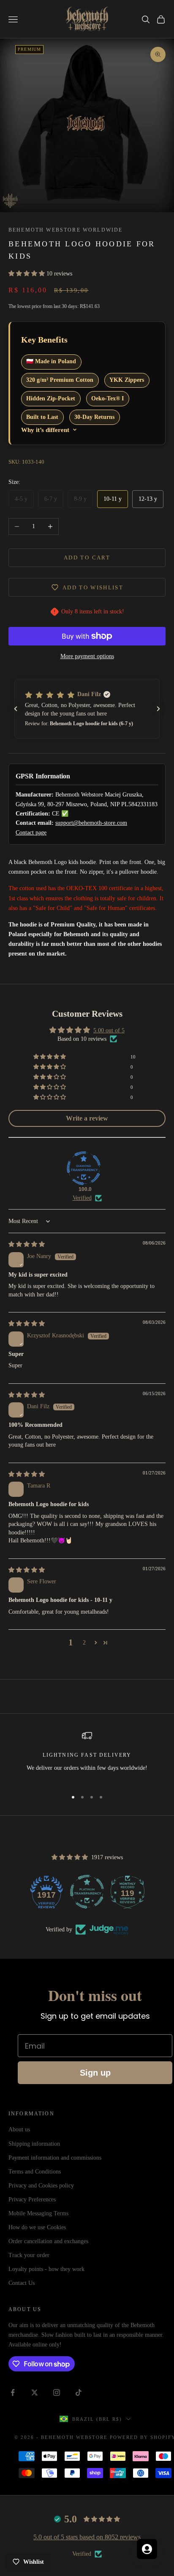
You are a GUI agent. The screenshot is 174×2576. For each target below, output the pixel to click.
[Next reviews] (158, 709)
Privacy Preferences (32, 2199)
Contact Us (22, 2283)
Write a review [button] (87, 1118)
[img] (27, 1244)
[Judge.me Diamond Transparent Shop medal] (84, 1168)
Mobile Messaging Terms (38, 2213)
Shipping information (34, 2144)
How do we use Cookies (37, 2227)
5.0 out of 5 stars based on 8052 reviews (87, 2537)
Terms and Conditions (35, 2172)
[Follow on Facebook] (13, 2392)
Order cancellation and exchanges (48, 2241)
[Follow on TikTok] (79, 2392)
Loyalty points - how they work (46, 2269)
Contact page (31, 833)
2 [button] (84, 1643)
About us (19, 2129)
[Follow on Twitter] (35, 2392)
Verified (82, 1198)
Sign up (95, 2073)
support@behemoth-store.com (91, 823)
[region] (87, 1756)
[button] (27, 274)
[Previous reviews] (16, 709)
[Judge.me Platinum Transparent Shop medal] (87, 1892)
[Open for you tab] (147, 2549)
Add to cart (87, 558)
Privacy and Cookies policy (41, 2186)
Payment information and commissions (55, 2158)
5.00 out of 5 (109, 1030)
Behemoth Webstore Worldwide (65, 230)
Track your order (29, 2255)
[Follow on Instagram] (57, 2392)
